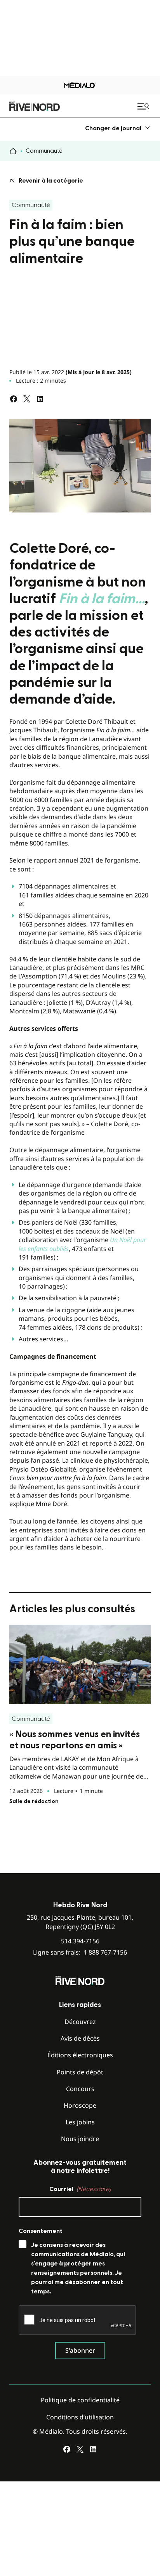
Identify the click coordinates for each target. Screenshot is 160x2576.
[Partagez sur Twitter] (27, 399)
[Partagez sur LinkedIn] (40, 399)
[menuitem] (118, 128)
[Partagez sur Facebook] (14, 399)
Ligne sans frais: (80, 1952)
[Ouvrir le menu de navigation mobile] (144, 106)
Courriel (80, 2189)
